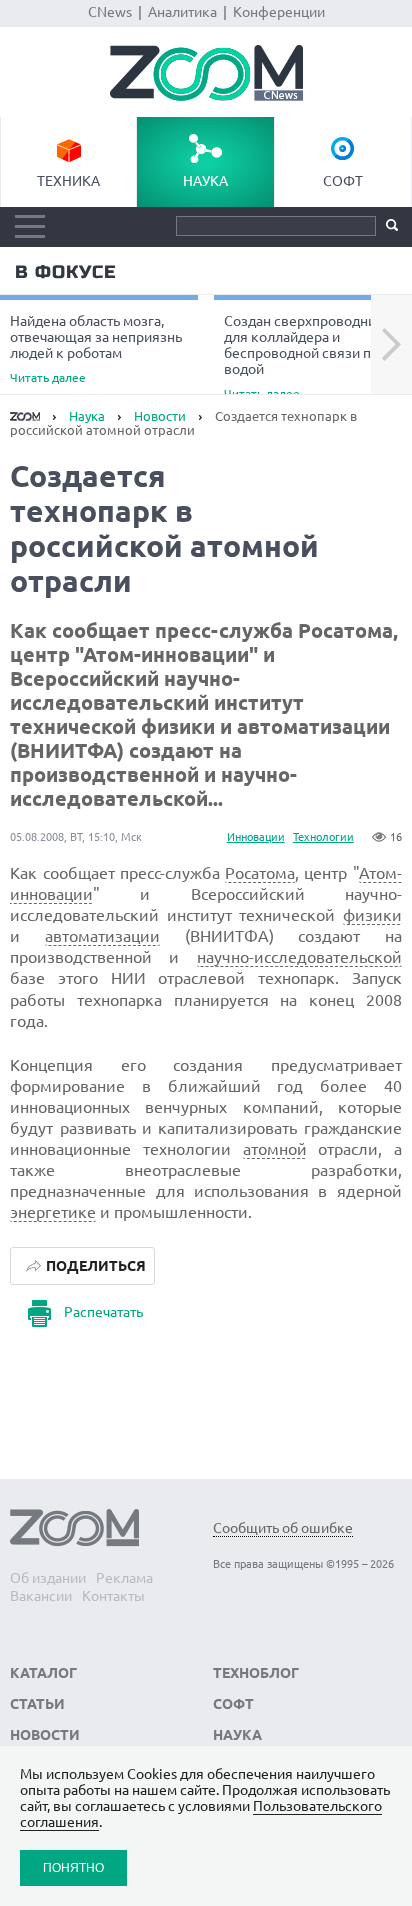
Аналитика (182, 12)
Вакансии (41, 1596)
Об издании (48, 1578)
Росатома (260, 873)
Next (391, 345)
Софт (343, 181)
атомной (275, 1149)
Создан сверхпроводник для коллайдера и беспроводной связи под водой (305, 356)
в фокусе (65, 272)
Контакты (113, 1596)
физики (372, 915)
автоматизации (102, 936)
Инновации (256, 837)
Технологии (323, 837)
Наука (205, 181)
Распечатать (103, 1312)
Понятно (73, 1867)
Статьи (37, 1704)
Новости (160, 416)
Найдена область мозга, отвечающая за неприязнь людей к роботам (96, 348)
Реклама (124, 1578)
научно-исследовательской (299, 957)
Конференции (279, 12)
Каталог (43, 1673)
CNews (110, 12)
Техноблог (256, 1673)
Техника (68, 181)
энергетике (53, 1212)
